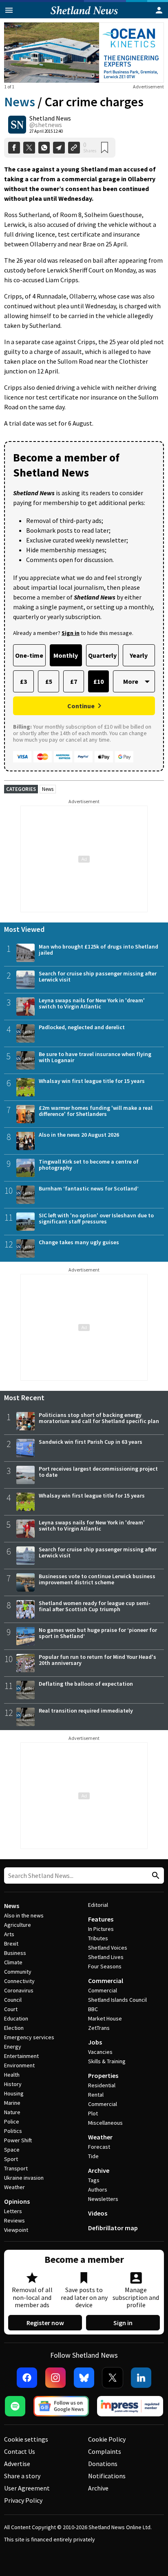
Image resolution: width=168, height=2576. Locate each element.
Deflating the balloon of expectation (86, 1684)
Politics (13, 2131)
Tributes (98, 1938)
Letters (13, 2211)
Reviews (14, 2220)
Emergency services (29, 2037)
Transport (16, 2168)
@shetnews (46, 125)
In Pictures (101, 1929)
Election (14, 2028)
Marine (12, 2103)
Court (11, 2009)
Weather (14, 2187)
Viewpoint (16, 2230)
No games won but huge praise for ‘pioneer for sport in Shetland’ (98, 1633)
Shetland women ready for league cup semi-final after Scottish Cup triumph (95, 1606)
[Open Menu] (9, 10)
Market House (105, 2018)
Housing (14, 2093)
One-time (29, 655)
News (20, 102)
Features (101, 1919)
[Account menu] (159, 10)
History (13, 2084)
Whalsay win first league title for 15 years (92, 1081)
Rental (96, 2095)
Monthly (66, 655)
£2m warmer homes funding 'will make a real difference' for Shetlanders (96, 1111)
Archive (99, 2170)
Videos (98, 2213)
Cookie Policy (107, 2439)
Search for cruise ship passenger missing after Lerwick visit (98, 976)
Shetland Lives (106, 1957)
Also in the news (24, 1915)
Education (16, 2018)
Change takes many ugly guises (79, 1242)
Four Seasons (105, 1966)
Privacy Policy (23, 2500)
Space (12, 2150)
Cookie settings (26, 2439)
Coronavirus (19, 1990)
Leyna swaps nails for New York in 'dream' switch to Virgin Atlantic (92, 1003)
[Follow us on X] (113, 2378)
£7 (74, 681)
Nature (12, 2112)
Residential (102, 2085)
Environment (19, 2065)
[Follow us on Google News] (61, 2406)
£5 (49, 681)
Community (18, 1972)
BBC (93, 2009)
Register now (45, 2323)
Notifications (107, 2476)
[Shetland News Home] (84, 16)
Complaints (105, 2451)
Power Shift (18, 2140)
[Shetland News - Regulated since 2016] (130, 2406)
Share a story (22, 2476)
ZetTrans (99, 2028)
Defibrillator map (113, 2228)
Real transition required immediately (86, 1711)
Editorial (98, 1905)
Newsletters (103, 2199)
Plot (93, 2113)
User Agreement (27, 2488)
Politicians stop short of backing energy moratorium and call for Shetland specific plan (99, 1418)
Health (12, 2075)
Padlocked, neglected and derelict (82, 1027)
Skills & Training (107, 2061)
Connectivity (19, 1981)
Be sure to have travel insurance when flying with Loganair (95, 1057)
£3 (23, 681)
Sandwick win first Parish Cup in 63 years (91, 1442)
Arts (9, 1934)
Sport (11, 2159)
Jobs (95, 2042)
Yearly (139, 655)
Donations (103, 2464)
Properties (103, 2075)
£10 (98, 681)
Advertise (17, 2464)
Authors (98, 2189)
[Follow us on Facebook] (27, 2378)
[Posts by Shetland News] (17, 125)
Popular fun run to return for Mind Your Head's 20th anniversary (97, 1660)
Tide (93, 2156)
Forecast (99, 2147)
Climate (13, 1962)
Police (12, 2121)
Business (15, 1953)
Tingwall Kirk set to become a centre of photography (89, 1165)
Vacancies (100, 2052)
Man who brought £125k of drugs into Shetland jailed (98, 950)
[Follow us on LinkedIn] (141, 2378)
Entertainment (21, 2056)
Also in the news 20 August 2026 (79, 1135)
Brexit (11, 1944)
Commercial (106, 1981)
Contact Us (20, 2451)
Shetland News (50, 118)
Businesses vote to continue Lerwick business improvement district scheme (97, 1579)
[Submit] (155, 1876)
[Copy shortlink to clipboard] (74, 148)
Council (13, 2000)
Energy (13, 2047)
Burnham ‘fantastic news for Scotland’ (89, 1188)
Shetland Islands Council (117, 2000)
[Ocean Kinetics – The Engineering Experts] (84, 53)
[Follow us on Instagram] (55, 2378)
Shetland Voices (108, 1948)
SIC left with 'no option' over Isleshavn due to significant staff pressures (96, 1218)
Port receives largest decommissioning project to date (98, 1472)
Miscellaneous (105, 2123)
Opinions (17, 2201)
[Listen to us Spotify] (15, 2406)
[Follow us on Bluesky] (84, 2378)
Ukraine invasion (24, 2178)
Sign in (123, 2323)
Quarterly (102, 655)
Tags (94, 2180)
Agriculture (18, 1925)
